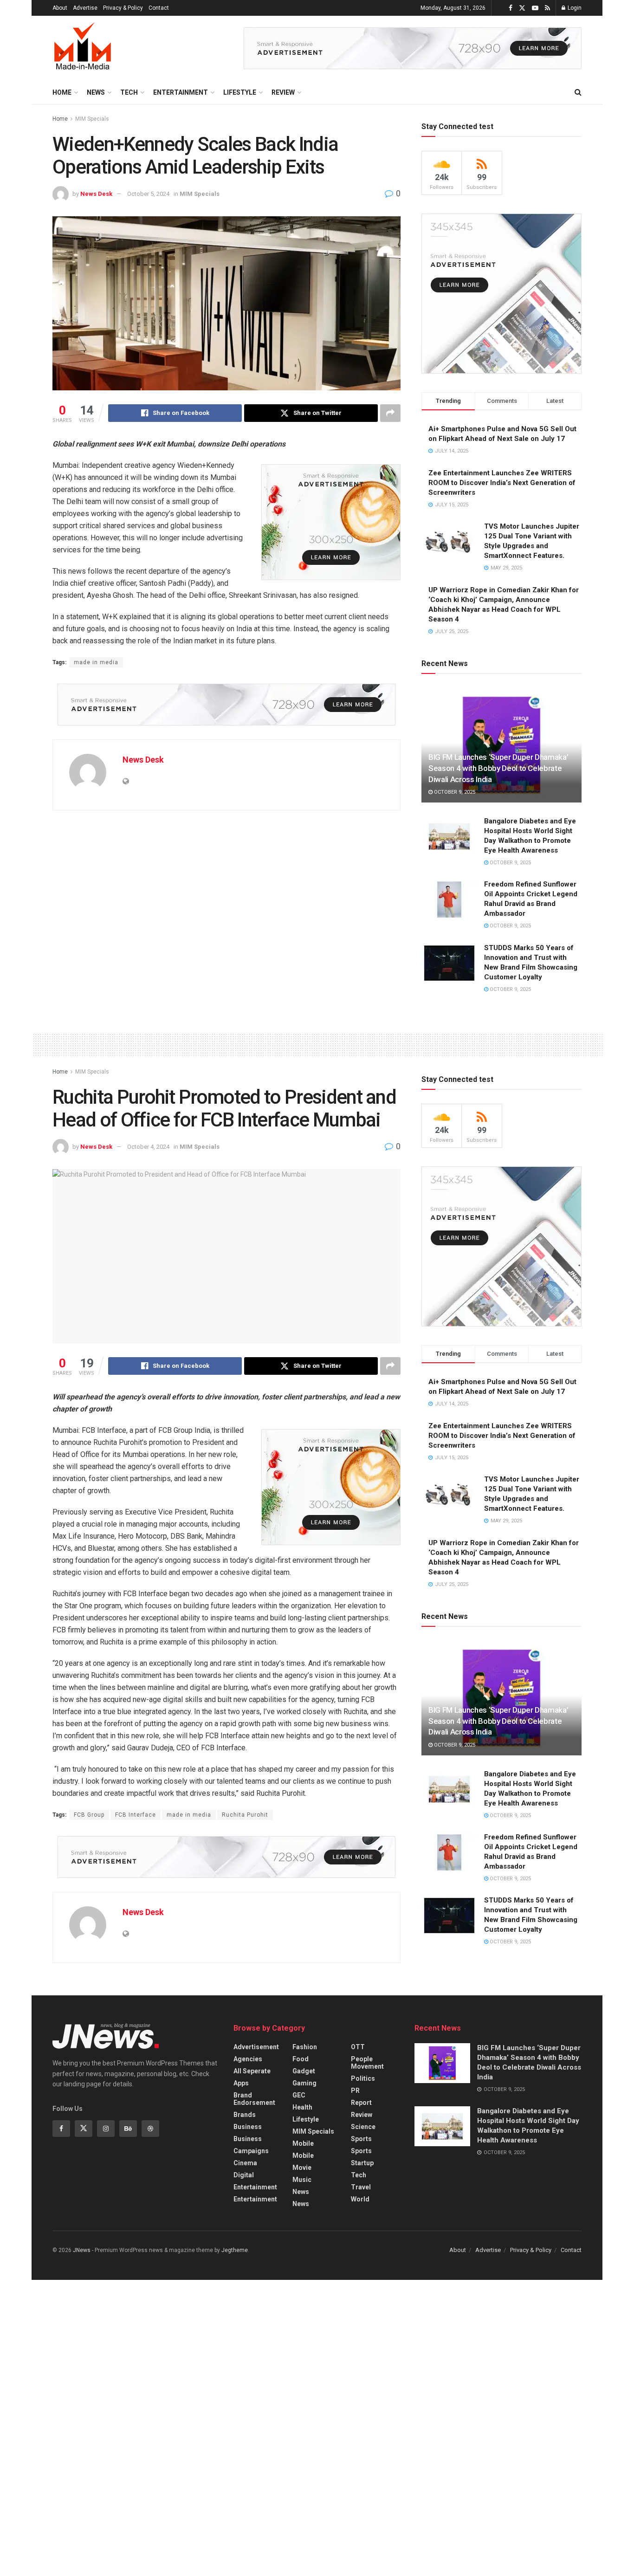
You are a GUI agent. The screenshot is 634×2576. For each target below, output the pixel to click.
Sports (361, 2139)
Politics (363, 2078)
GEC (299, 2095)
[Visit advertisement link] (413, 48)
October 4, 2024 (148, 1147)
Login (574, 8)
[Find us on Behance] (128, 2129)
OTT (358, 2047)
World (360, 2199)
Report (361, 2103)
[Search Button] (578, 92)
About (60, 8)
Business (248, 2127)
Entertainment (181, 92)
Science (363, 2127)
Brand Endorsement (254, 2099)
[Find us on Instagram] (106, 2129)
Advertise (85, 8)
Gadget (304, 2071)
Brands (245, 2115)
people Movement (367, 2063)
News (96, 92)
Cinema (245, 2163)
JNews (82, 2250)
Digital (244, 2175)
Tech (129, 92)
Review (283, 92)
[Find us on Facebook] (511, 8)
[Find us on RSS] (547, 8)
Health (302, 2107)
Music (302, 2180)
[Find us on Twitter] (522, 8)
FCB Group (89, 1815)
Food (301, 2059)
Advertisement (256, 2047)
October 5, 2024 (148, 194)
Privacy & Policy (123, 8)
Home (62, 92)
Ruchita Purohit (245, 1815)
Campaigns (251, 2151)
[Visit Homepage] (83, 48)
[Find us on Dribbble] (150, 2129)
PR (355, 2091)
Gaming (304, 2083)
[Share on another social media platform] (390, 413)
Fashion (305, 2047)
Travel (361, 2187)
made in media (96, 662)
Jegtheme (235, 2250)
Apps (241, 2083)
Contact (159, 8)
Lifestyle (240, 92)
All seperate (252, 2071)
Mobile (303, 2143)
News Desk (96, 194)
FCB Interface (136, 1815)
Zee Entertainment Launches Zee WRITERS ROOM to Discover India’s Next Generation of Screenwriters (502, 483)
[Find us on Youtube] (535, 8)
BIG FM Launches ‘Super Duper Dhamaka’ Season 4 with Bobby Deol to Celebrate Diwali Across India (498, 768)
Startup (362, 2163)
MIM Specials (92, 119)
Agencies (248, 2059)
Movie (302, 2168)
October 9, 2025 (454, 792)
